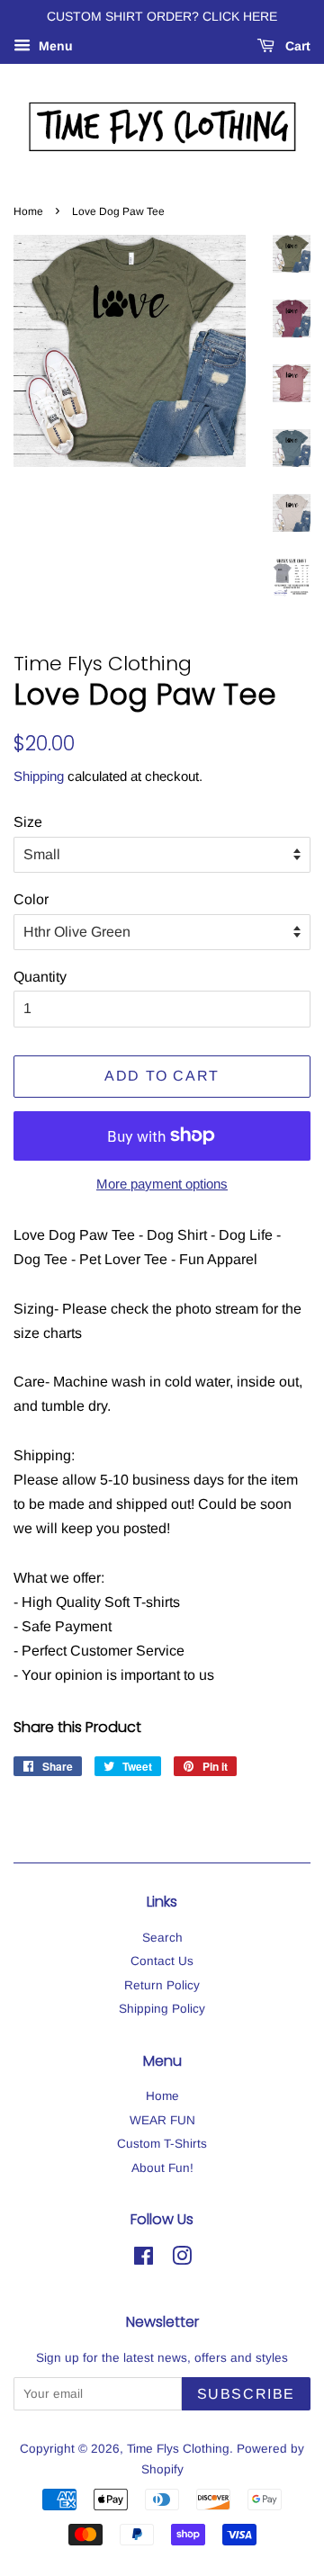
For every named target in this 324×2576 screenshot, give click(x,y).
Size (28, 822)
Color (31, 899)
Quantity (40, 977)
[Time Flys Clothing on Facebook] (144, 2260)
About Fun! (162, 2168)
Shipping (39, 776)
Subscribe (246, 2394)
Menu (54, 46)
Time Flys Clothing (178, 2449)
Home (28, 211)
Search (162, 1938)
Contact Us (162, 1961)
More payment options (162, 1184)
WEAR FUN (162, 2120)
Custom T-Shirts (162, 2144)
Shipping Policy (162, 2009)
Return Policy (162, 1985)
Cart (296, 46)
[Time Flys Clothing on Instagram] (182, 2260)
